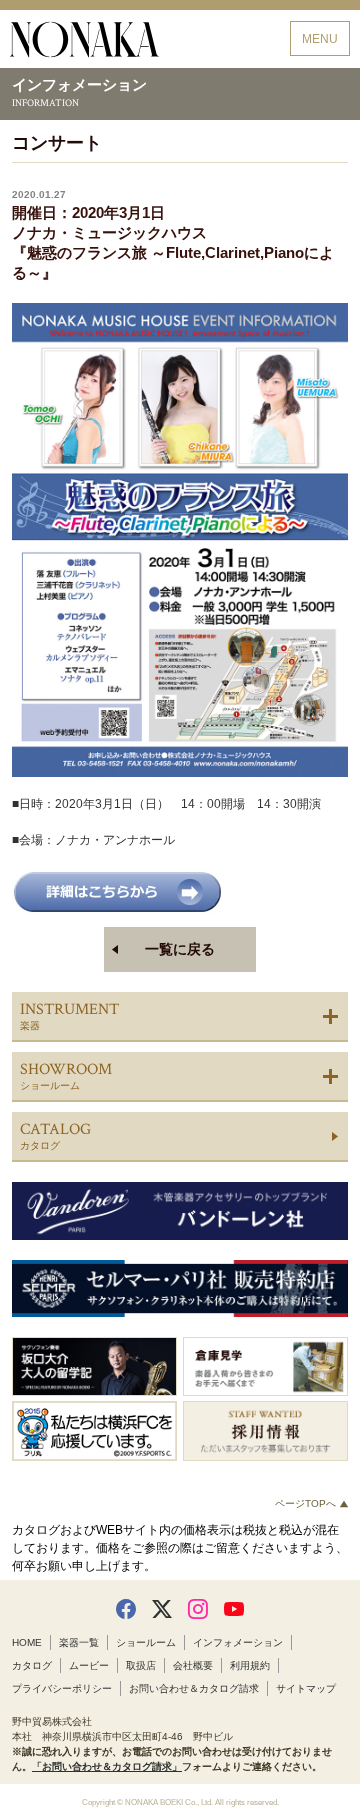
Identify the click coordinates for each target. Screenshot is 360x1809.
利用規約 (250, 1665)
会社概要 (193, 1665)
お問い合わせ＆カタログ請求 (194, 1688)
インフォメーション (238, 1642)
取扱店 (141, 1665)
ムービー (89, 1665)
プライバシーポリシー (62, 1688)
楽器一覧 (79, 1642)
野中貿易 (84, 39)
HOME (27, 1642)
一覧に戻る (180, 949)
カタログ (32, 1665)
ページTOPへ (307, 1503)
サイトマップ (306, 1688)
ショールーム (146, 1642)
